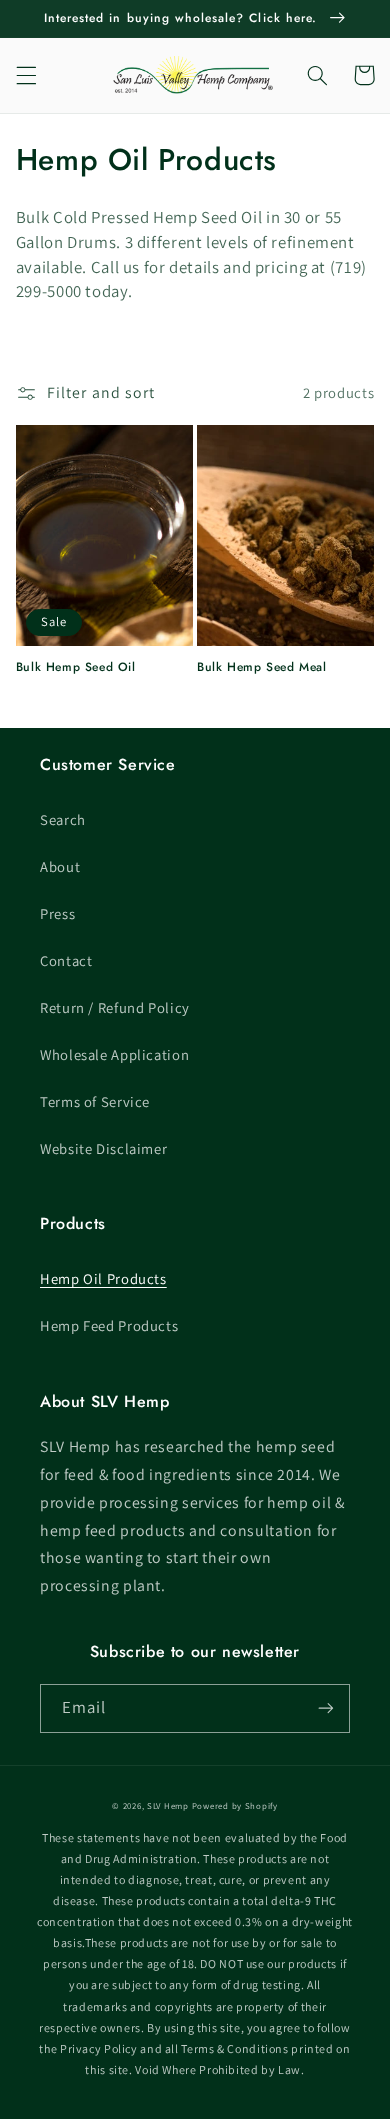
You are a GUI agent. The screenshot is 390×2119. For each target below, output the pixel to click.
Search (63, 819)
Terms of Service (95, 1101)
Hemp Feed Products (109, 1325)
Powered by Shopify (235, 1806)
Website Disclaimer (103, 1148)
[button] (26, 75)
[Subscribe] (326, 1708)
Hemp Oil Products (103, 1278)
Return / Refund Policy (115, 1007)
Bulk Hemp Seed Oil (76, 668)
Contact (66, 960)
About (60, 866)
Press (57, 913)
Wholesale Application (114, 1054)
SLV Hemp (168, 1806)
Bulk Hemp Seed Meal (261, 668)
